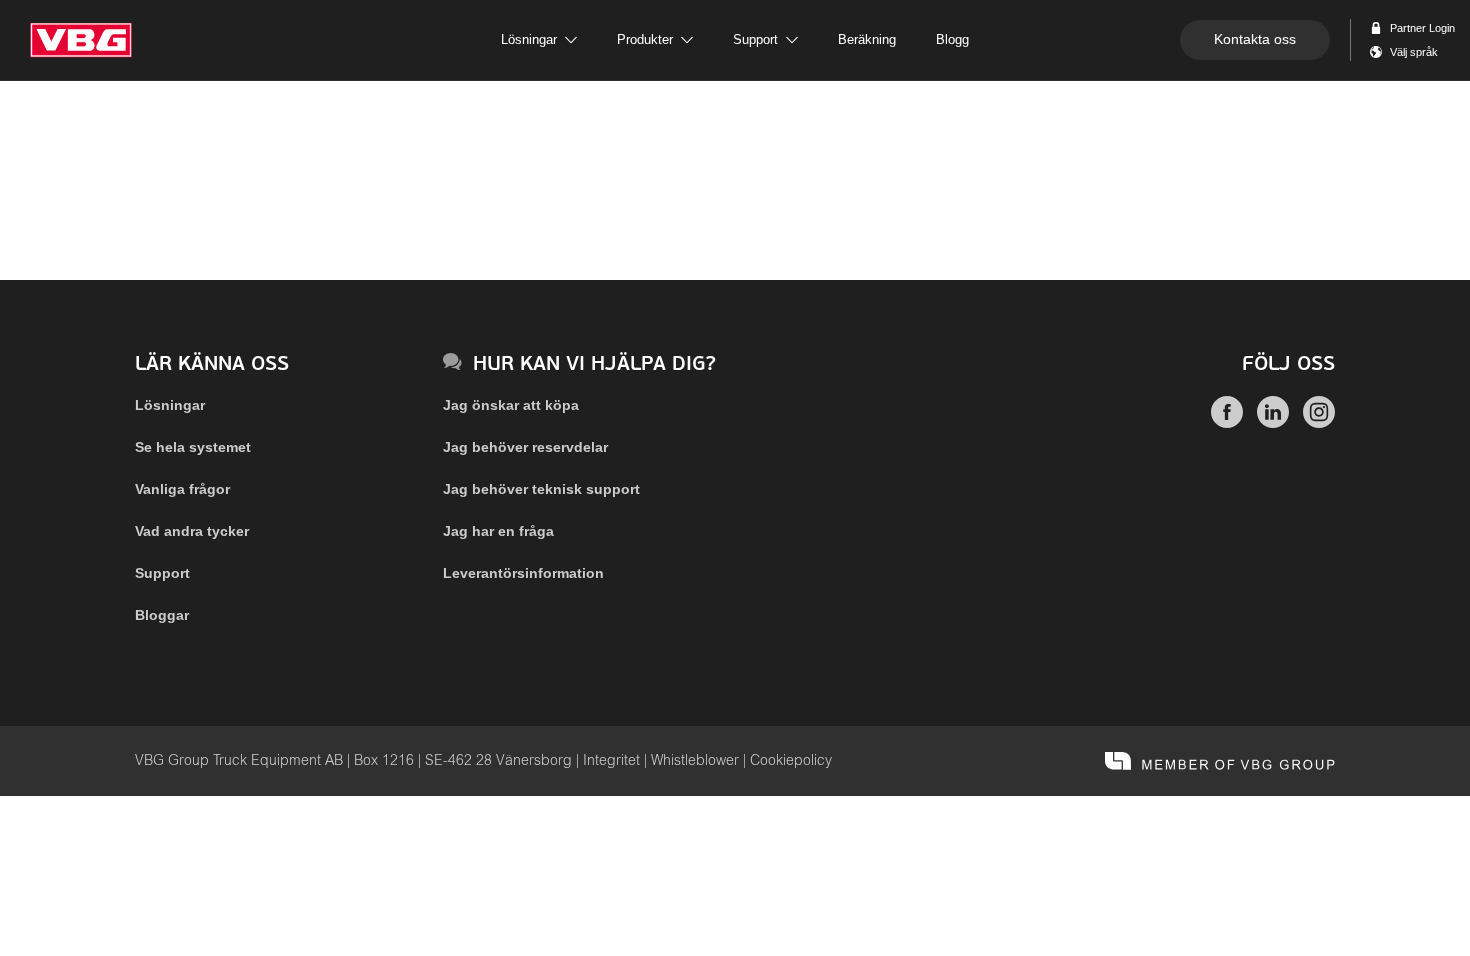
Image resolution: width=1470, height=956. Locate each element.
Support (162, 573)
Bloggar (162, 615)
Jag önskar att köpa (511, 405)
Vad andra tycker (192, 531)
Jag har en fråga (498, 531)
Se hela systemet (193, 447)
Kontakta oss (1255, 39)
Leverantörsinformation (523, 573)
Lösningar (170, 405)
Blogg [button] (952, 39)
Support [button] (755, 39)
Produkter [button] (645, 39)
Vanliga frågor (182, 489)
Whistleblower (695, 761)
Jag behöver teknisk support (541, 489)
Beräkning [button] (867, 39)
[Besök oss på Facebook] (1227, 423)
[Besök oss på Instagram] (1319, 423)
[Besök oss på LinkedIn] (1273, 423)
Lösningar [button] (529, 39)
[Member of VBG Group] (1220, 761)
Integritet (611, 761)
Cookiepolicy (791, 761)
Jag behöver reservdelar (525, 447)
